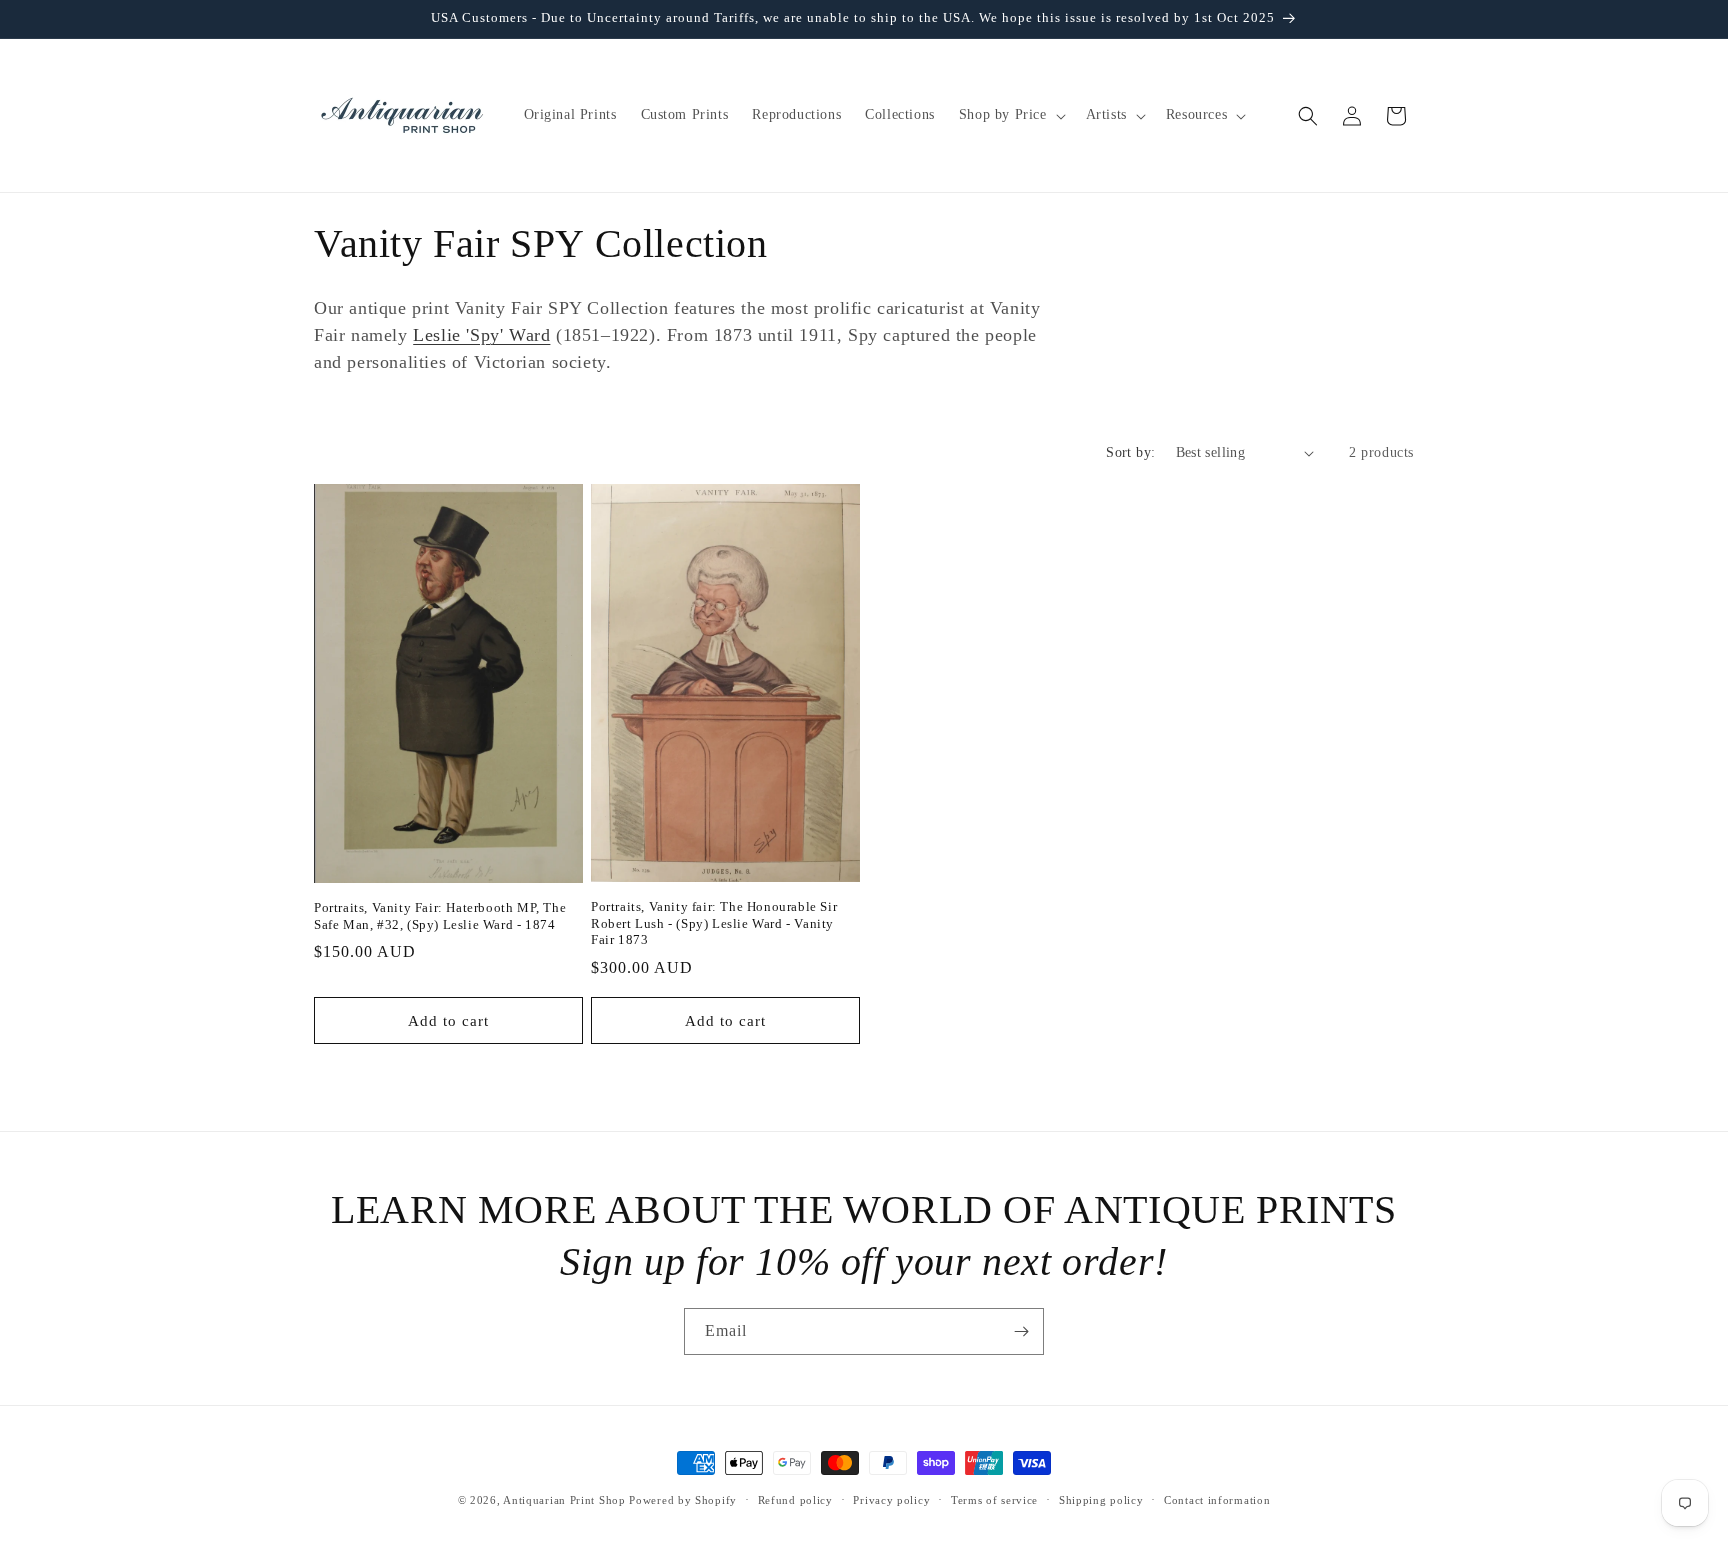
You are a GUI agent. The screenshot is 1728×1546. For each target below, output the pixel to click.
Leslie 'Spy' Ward (481, 335)
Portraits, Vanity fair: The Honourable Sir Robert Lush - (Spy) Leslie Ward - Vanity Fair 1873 (714, 923)
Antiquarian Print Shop (564, 1500)
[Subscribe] (1021, 1331)
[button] (1010, 115)
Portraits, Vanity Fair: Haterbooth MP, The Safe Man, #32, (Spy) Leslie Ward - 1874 (440, 916)
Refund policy (795, 1499)
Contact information (1217, 1499)
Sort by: (1130, 452)
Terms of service (994, 1499)
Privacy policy (891, 1499)
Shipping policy (1101, 1499)
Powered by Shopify (683, 1500)
